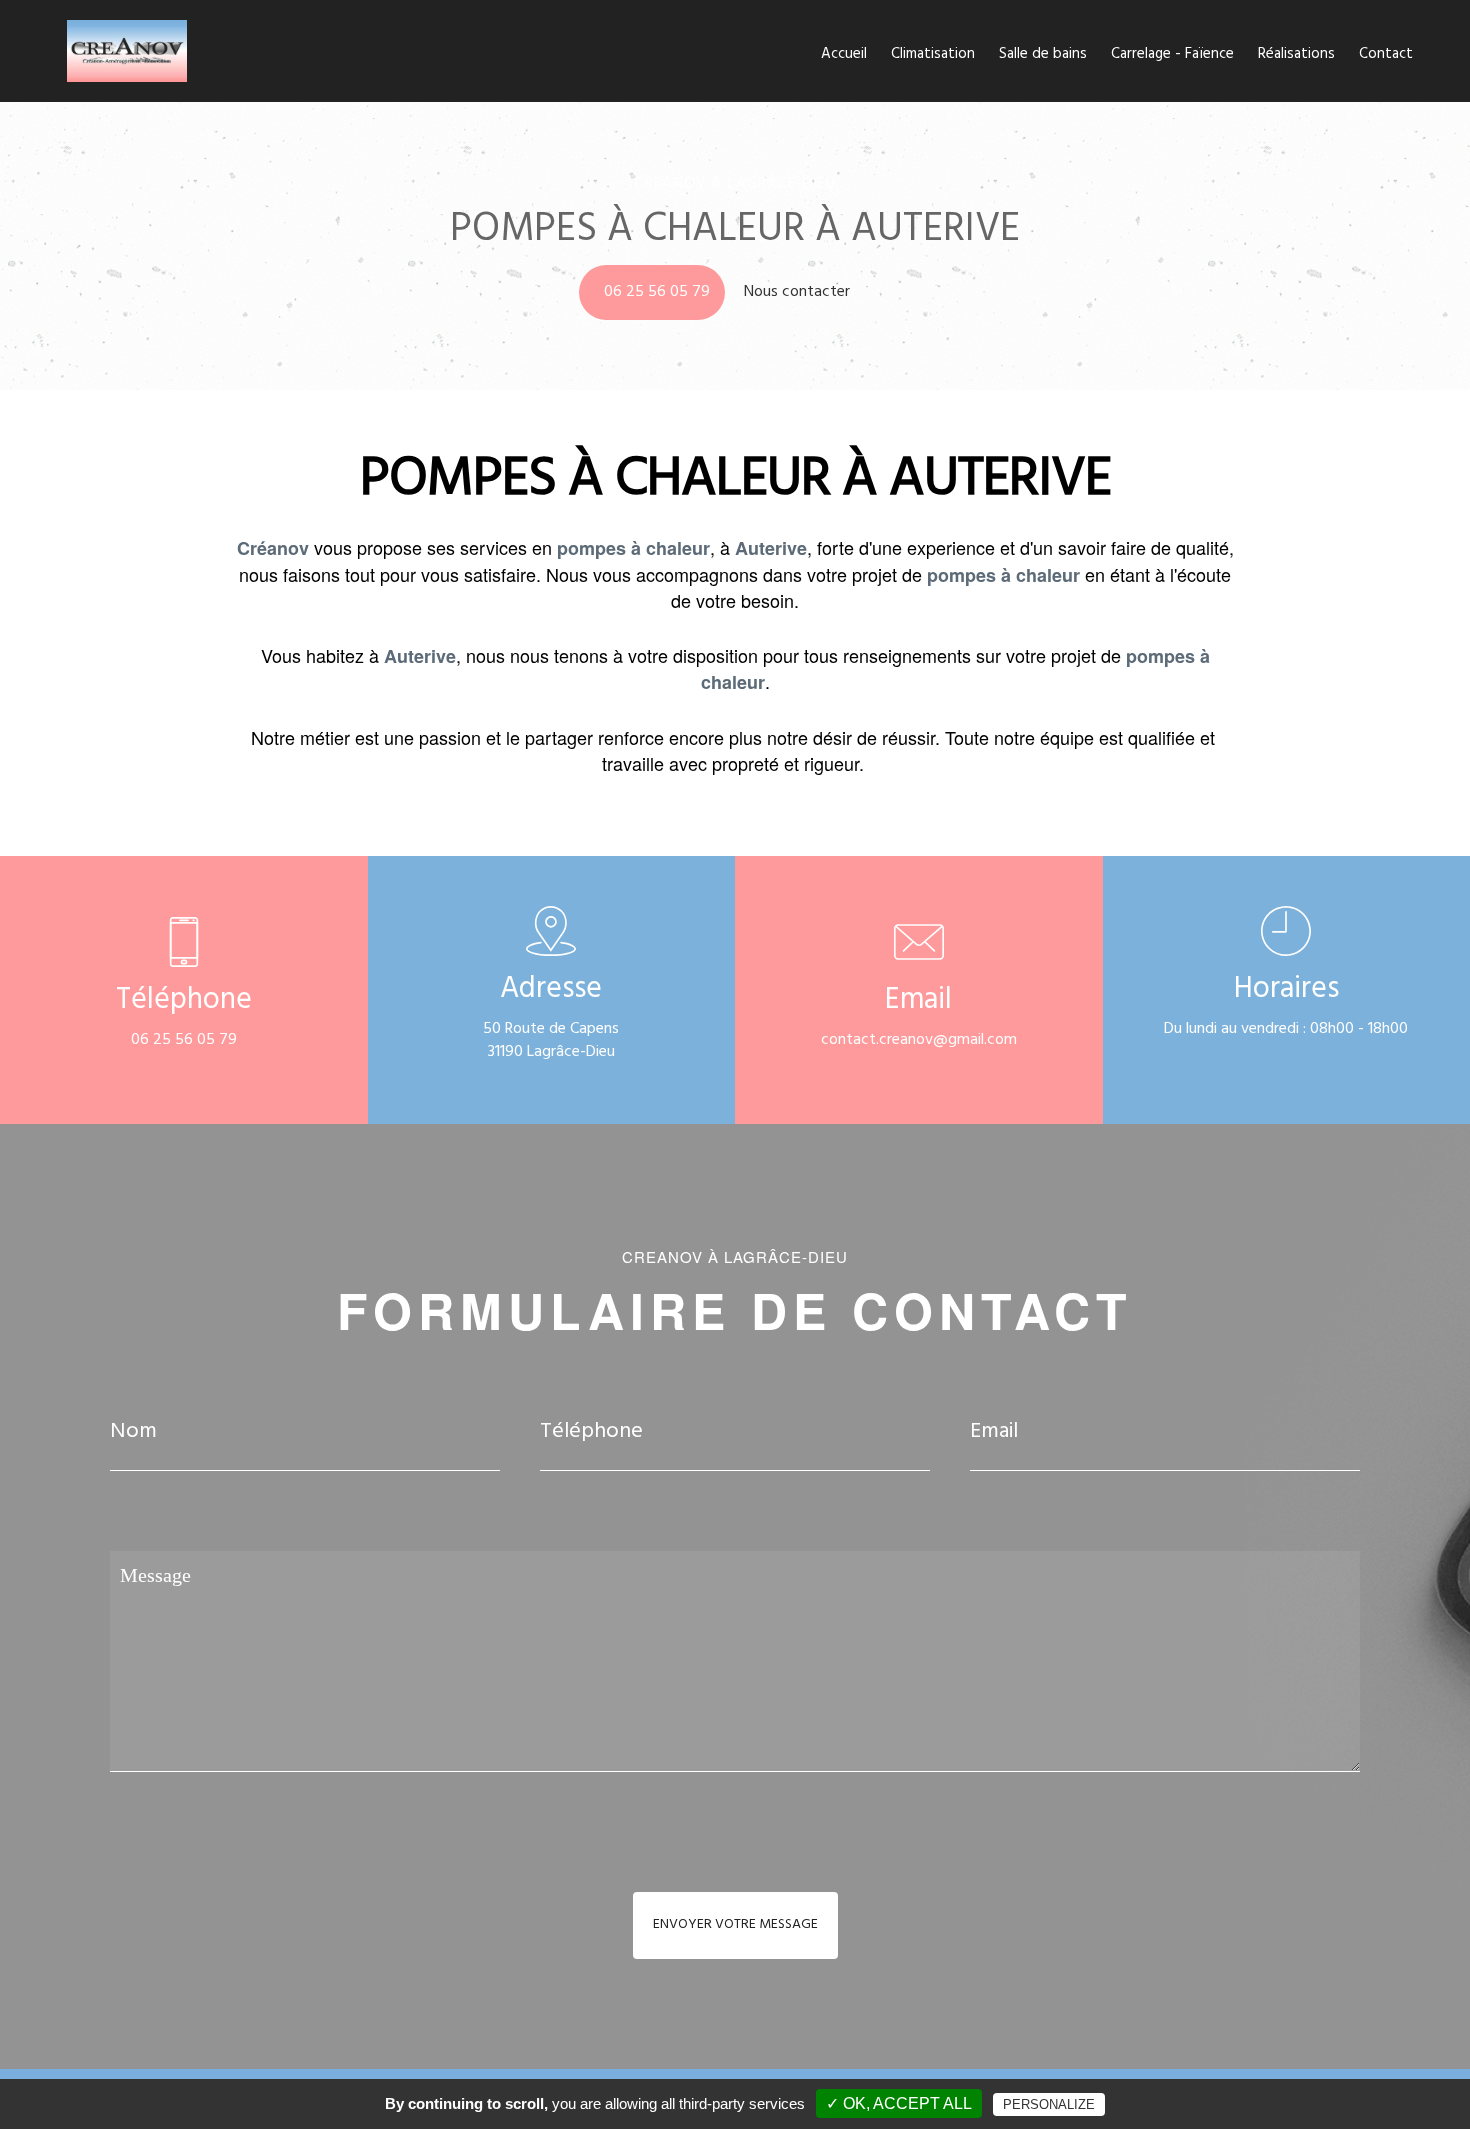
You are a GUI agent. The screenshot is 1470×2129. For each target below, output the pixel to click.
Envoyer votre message (735, 1925)
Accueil (844, 56)
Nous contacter (799, 293)
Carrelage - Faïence (1172, 56)
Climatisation (933, 56)
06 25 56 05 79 (657, 293)
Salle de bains (1043, 56)
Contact (1386, 56)
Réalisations (1296, 56)
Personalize (1049, 2104)
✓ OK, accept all (899, 2103)
